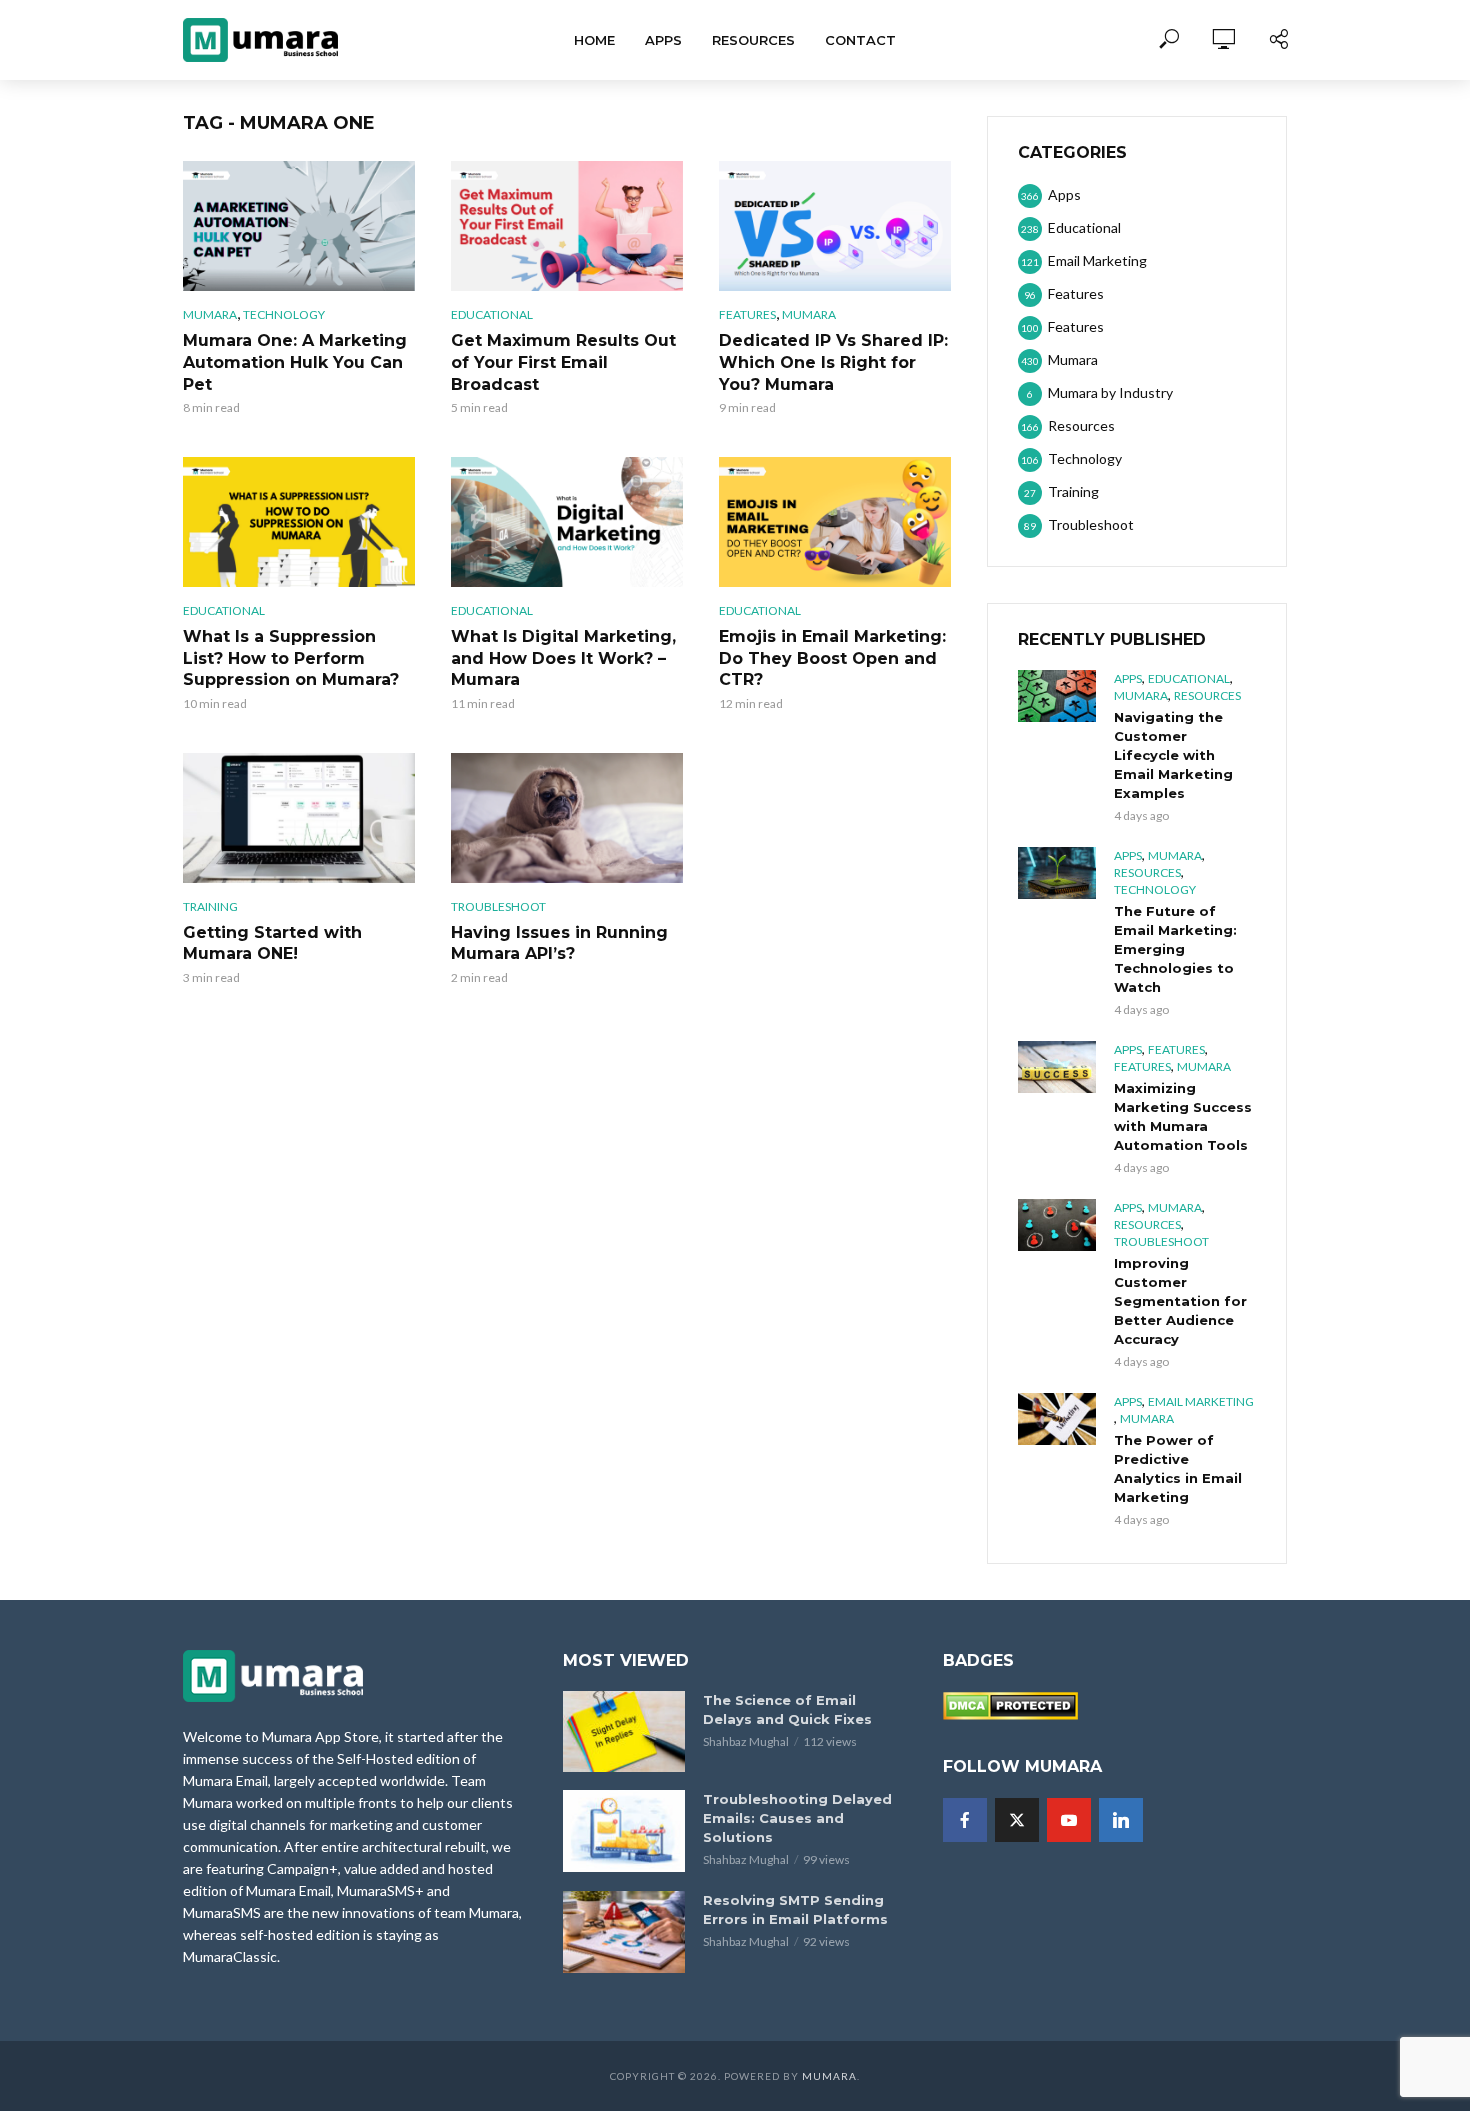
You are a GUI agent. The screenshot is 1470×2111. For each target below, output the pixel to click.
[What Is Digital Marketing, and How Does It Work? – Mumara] (567, 522)
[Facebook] (965, 1820)
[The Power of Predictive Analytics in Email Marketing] (1057, 1419)
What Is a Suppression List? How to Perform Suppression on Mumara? (291, 658)
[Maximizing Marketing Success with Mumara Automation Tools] (1057, 1067)
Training (210, 906)
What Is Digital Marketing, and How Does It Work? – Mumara (563, 658)
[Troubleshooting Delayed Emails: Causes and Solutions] (624, 1830)
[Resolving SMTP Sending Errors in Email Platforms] (624, 1931)
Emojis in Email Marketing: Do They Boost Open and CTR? (832, 658)
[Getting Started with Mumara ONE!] (299, 818)
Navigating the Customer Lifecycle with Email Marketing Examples (1173, 755)
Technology (284, 314)
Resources (753, 40)
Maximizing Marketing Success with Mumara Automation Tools (1183, 1116)
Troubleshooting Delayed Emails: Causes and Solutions (797, 1818)
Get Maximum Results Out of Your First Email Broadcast (563, 362)
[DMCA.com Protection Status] (1010, 1703)
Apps (663, 40)
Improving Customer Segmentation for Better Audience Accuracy (1180, 1301)
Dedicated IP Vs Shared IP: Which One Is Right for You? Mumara (833, 362)
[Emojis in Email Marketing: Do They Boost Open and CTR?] (835, 522)
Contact (860, 40)
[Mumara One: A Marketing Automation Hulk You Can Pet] (299, 226)
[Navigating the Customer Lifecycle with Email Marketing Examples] (1057, 696)
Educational (492, 314)
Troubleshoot (498, 906)
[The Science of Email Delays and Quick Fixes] (624, 1731)
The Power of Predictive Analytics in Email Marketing (1178, 1468)
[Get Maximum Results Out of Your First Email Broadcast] (567, 226)
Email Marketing (1201, 1401)
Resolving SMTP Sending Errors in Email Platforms (795, 1909)
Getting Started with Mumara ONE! (272, 943)
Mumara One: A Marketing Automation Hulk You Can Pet (295, 362)
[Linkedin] (1121, 1820)
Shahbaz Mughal (746, 1741)
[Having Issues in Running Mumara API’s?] (567, 818)
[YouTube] (1069, 1820)
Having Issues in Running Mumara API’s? (559, 943)
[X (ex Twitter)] (1017, 1820)
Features (747, 314)
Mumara (210, 314)
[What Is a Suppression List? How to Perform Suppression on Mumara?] (299, 522)
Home (594, 40)
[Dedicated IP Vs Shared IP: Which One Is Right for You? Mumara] (835, 226)
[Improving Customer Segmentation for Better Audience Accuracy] (1057, 1225)
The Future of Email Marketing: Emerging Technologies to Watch (1175, 949)
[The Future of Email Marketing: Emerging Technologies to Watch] (1057, 873)
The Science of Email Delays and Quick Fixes (787, 1709)
